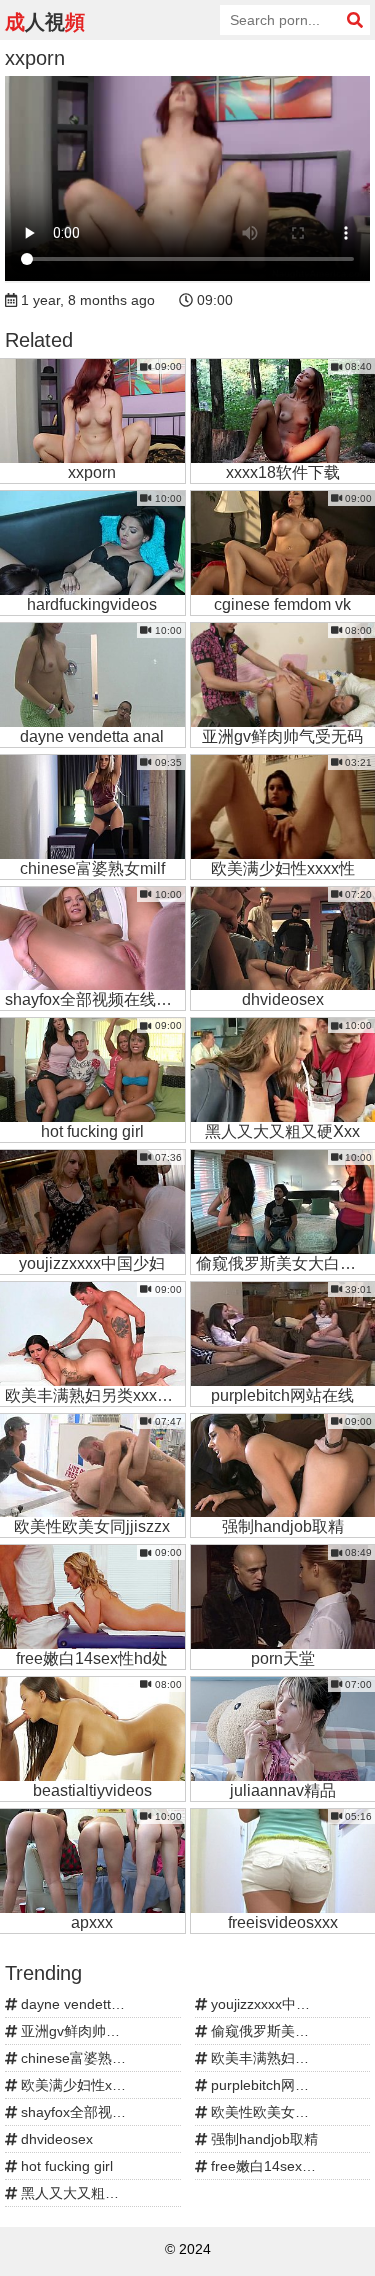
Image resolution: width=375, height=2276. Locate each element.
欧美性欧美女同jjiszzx (276, 2112)
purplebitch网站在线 (272, 2085)
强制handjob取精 (262, 2139)
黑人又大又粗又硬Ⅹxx (87, 2193)
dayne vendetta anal (83, 2004)
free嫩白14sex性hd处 (276, 2166)
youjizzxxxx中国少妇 (272, 2004)
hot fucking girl (65, 2166)
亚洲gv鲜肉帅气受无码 (89, 2031)
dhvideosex (55, 2139)
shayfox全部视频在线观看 (98, 2112)
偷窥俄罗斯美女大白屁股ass (288, 2031)
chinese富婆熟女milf (82, 2058)
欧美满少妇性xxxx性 (82, 2085)
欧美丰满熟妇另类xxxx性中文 (288, 2058)
